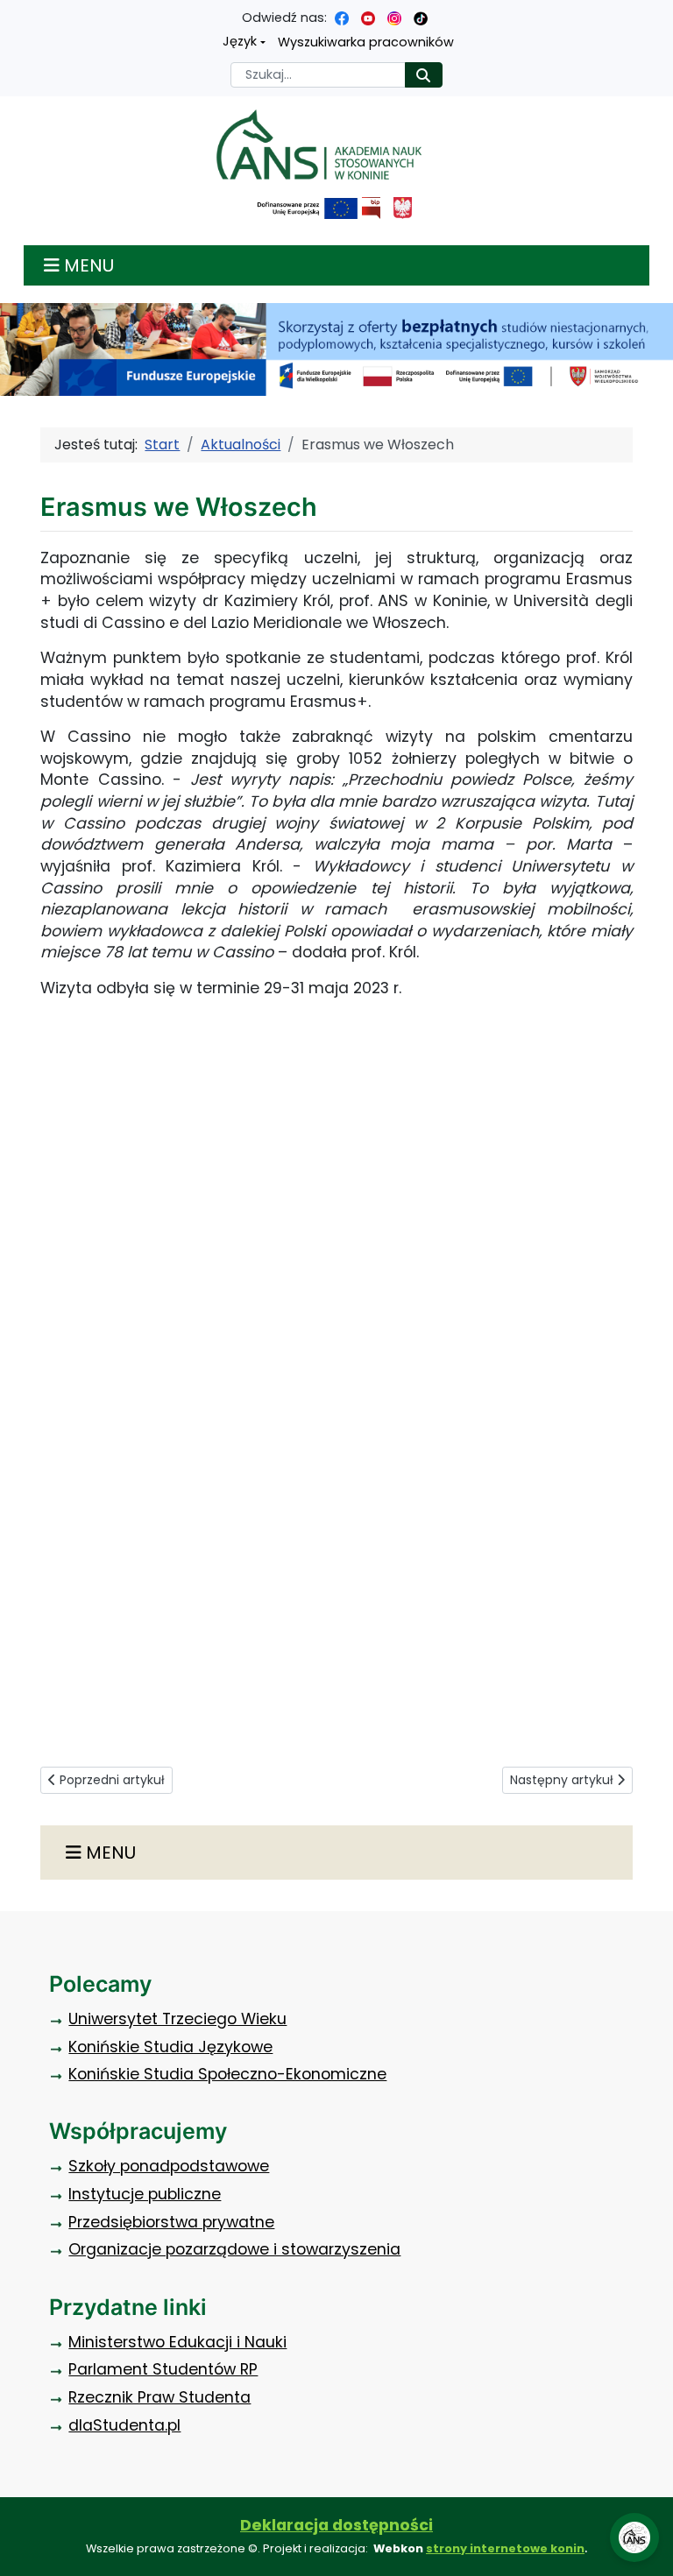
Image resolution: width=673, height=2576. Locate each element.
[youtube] (368, 18)
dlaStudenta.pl (124, 2425)
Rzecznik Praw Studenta (159, 2397)
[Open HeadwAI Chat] (634, 2537)
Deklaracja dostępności (336, 2525)
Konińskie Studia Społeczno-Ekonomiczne (227, 2074)
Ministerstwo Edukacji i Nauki (177, 2342)
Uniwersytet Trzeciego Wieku (177, 2019)
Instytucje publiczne (145, 2194)
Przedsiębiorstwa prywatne (171, 2222)
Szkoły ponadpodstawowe (169, 2166)
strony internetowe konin (505, 2548)
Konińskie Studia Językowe (170, 2047)
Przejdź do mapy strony (13, 14)
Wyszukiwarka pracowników (366, 42)
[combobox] (318, 75)
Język (240, 41)
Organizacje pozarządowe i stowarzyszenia (234, 2249)
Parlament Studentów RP (163, 2369)
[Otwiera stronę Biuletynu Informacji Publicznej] (371, 208)
